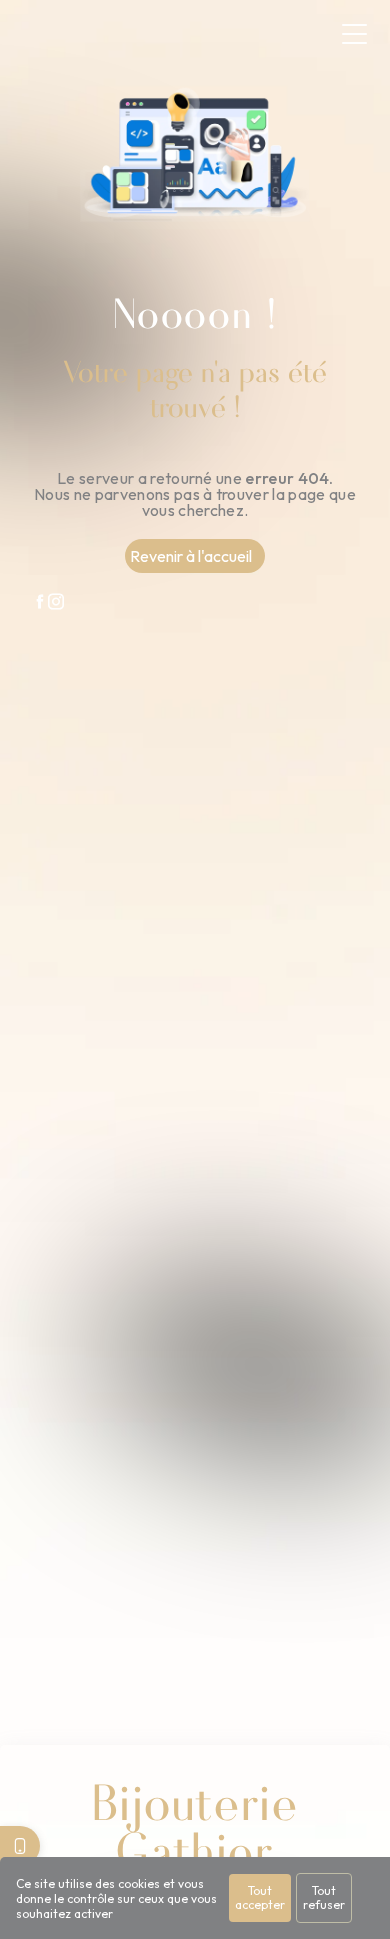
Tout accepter (260, 1897)
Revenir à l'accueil (191, 556)
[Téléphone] (20, 1846)
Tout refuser (324, 1897)
